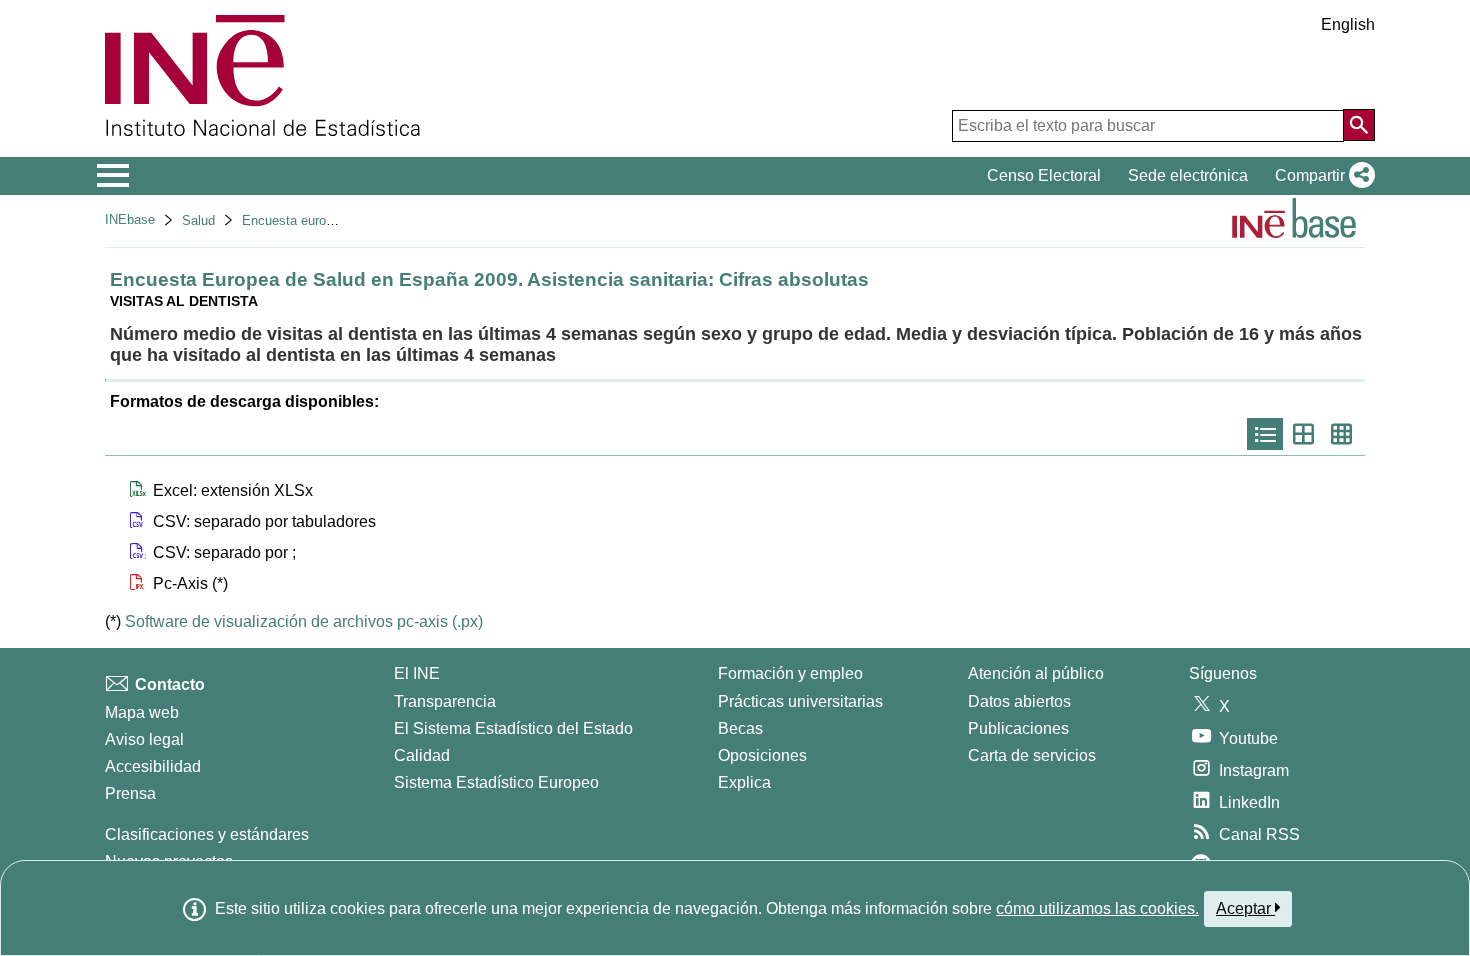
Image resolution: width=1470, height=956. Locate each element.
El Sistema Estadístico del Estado (513, 728)
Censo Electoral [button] (1044, 175)
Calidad (422, 755)
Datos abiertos (1019, 701)
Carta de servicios (1032, 755)
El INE (417, 673)
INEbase (130, 219)
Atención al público (1036, 673)
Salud (198, 220)
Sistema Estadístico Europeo (496, 782)
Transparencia (445, 701)
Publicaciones (1018, 728)
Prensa (130, 793)
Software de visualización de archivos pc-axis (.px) (304, 621)
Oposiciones (762, 755)
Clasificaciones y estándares (207, 834)
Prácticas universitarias (800, 701)
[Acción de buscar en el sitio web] (1359, 125)
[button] (1321, 176)
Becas (740, 728)
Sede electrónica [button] (1188, 175)
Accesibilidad (153, 766)
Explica (744, 782)
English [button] (1348, 24)
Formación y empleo (790, 673)
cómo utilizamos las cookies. (1097, 908)
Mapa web (142, 712)
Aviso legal (144, 739)
